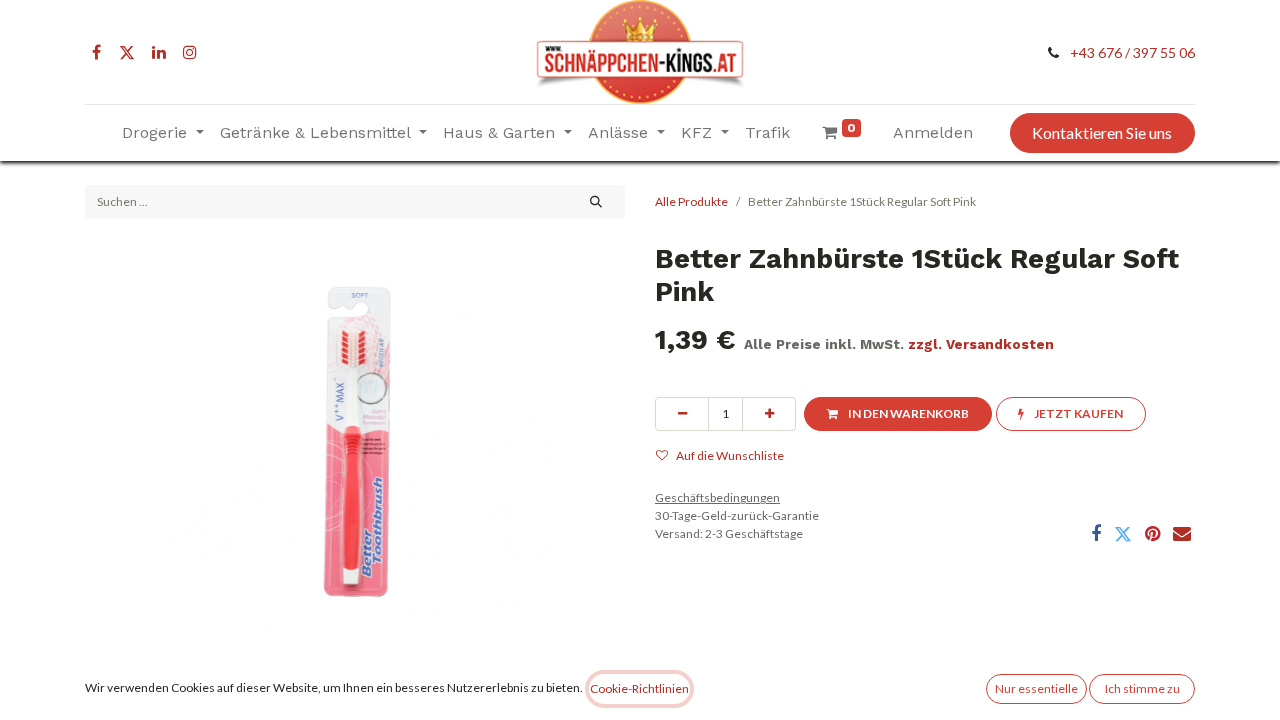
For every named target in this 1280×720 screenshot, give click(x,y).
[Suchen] (596, 202)
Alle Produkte (691, 201)
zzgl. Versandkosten (981, 344)
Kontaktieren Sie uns (1102, 132)
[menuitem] (767, 133)
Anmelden (933, 132)
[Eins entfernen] (682, 414)
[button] (897, 414)
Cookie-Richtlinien (639, 688)
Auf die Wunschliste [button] (730, 455)
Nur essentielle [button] (1036, 688)
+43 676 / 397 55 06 (1132, 52)
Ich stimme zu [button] (1142, 688)
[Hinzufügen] (769, 414)
